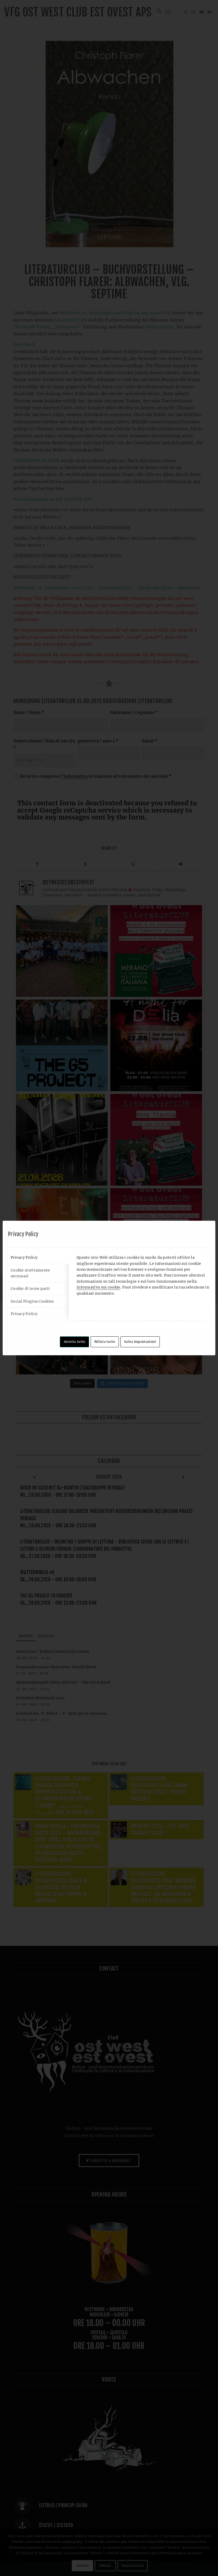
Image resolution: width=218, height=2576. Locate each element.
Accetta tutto (75, 1342)
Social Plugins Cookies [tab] (32, 1301)
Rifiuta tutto (105, 1342)
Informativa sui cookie (98, 1287)
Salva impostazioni (140, 1342)
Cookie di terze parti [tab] (30, 1289)
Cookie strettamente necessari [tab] (30, 1273)
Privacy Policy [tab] (24, 1257)
